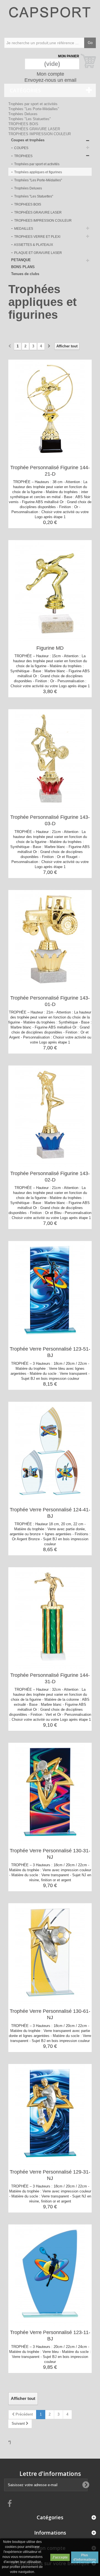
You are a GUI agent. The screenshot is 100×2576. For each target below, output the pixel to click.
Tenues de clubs (25, 274)
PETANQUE (21, 260)
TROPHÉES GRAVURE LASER (34, 129)
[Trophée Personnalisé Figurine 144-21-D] (50, 410)
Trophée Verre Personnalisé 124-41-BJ (50, 1513)
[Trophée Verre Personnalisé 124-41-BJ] (50, 1452)
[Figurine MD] (50, 591)
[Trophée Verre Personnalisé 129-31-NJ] (50, 2115)
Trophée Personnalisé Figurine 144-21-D (50, 471)
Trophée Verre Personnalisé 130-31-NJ (50, 1854)
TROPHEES (23, 156)
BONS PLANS (23, 267)
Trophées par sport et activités (33, 104)
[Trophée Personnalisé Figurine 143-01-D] (50, 941)
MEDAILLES (23, 229)
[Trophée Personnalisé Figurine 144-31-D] (50, 1618)
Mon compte (50, 74)
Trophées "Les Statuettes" (30, 119)
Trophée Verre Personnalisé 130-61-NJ (50, 2014)
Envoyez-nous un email (50, 80)
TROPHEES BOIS (23, 124)
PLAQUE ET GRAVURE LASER (38, 253)
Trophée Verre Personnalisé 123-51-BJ (50, 1352)
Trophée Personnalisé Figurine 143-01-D (50, 1001)
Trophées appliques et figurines (38, 172)
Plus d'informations (85, 2557)
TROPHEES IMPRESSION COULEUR (40, 134)
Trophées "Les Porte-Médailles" (34, 109)
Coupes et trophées (28, 140)
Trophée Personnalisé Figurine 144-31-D (50, 1678)
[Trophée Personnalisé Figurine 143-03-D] (50, 760)
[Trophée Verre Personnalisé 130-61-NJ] (50, 1954)
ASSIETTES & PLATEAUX (33, 245)
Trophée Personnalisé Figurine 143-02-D (50, 1177)
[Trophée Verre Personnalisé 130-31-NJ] (50, 1793)
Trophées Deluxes (23, 114)
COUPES (21, 148)
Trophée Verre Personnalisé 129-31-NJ (50, 2175)
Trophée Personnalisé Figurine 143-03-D (50, 820)
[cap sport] (50, 18)
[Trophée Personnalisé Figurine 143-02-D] (50, 1116)
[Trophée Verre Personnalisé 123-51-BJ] (50, 1292)
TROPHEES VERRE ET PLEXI (37, 237)
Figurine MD (50, 648)
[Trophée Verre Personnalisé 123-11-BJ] (50, 2275)
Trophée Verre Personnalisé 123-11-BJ (50, 2336)
